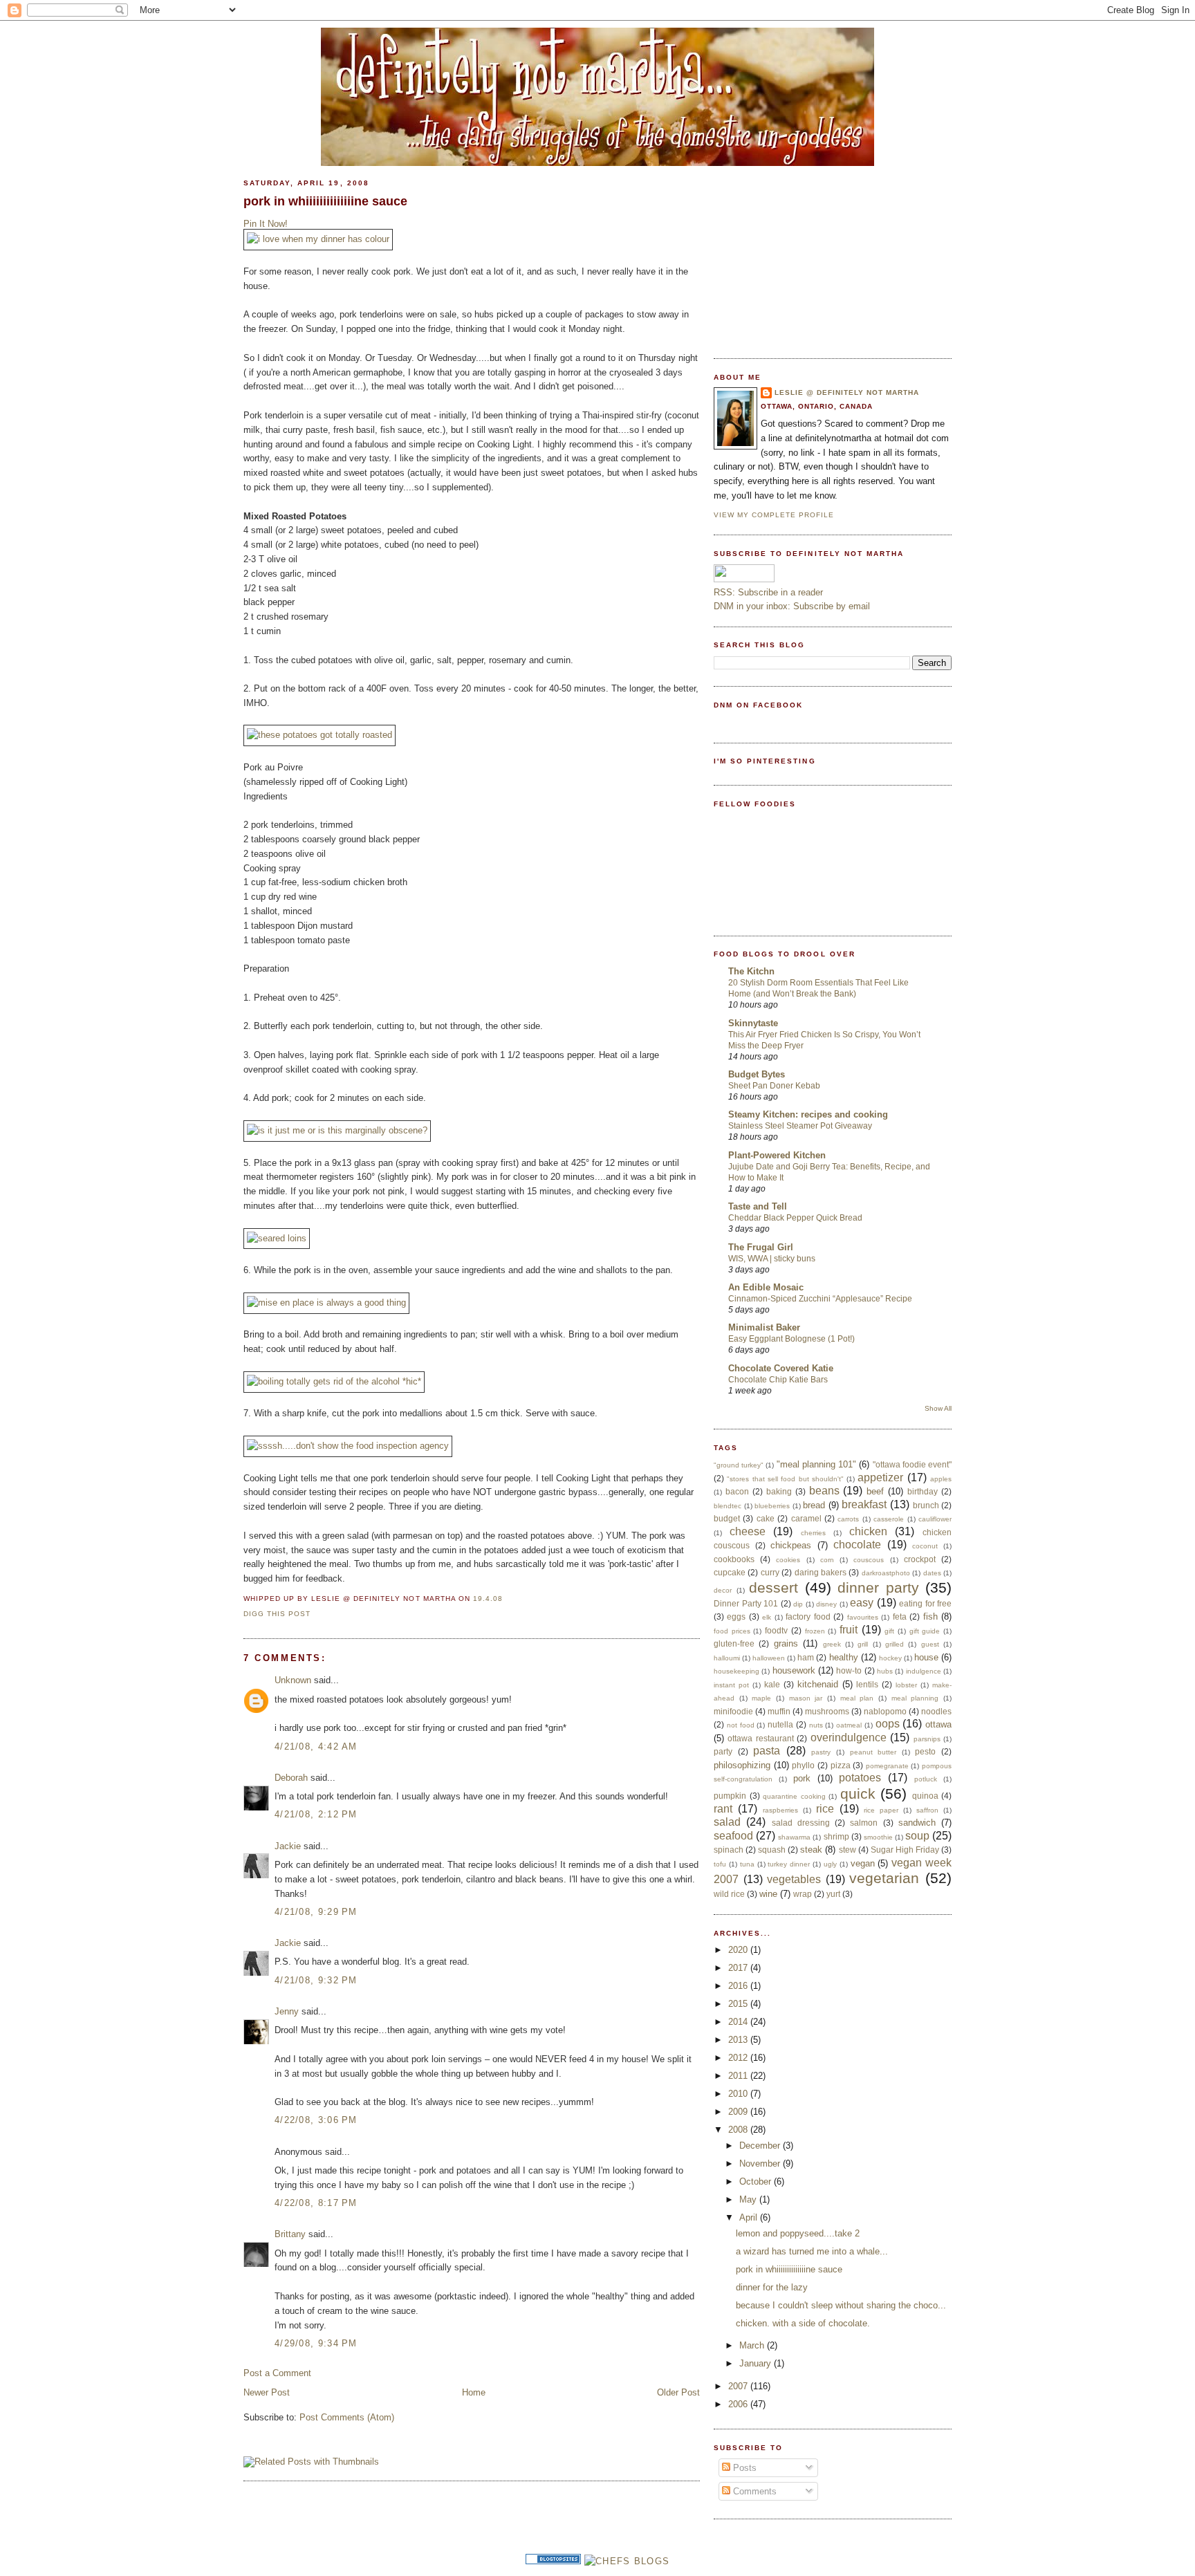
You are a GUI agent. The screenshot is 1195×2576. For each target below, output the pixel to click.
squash (772, 1850)
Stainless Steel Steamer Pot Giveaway (800, 1126)
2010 (739, 2094)
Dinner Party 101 (746, 1603)
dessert (773, 1587)
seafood (733, 1836)
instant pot (731, 1685)
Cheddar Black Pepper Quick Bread (795, 1218)
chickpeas (791, 1545)
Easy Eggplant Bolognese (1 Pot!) (791, 1339)
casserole (889, 1519)
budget (727, 1518)
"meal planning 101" (816, 1464)
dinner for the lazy (772, 2287)
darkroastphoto (886, 1573)
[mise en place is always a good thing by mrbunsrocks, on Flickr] (326, 1303)
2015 (739, 2004)
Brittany (290, 2234)
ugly (830, 1864)
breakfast (864, 1504)
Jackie (288, 1846)
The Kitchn (751, 971)
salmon (864, 1823)
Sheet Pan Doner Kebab (774, 1086)
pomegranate (887, 1766)
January (757, 2363)
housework (794, 1670)
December (761, 2146)
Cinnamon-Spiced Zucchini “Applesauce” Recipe (820, 1299)
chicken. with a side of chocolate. (803, 2323)
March (753, 2345)
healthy (844, 1657)
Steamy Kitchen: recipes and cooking (808, 1114)
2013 (739, 2040)
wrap (803, 1894)
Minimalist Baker (764, 1327)
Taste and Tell (758, 1206)
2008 (739, 2130)
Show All (938, 1408)
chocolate (857, 1545)
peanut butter (873, 1752)
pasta (767, 1751)
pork (802, 1778)
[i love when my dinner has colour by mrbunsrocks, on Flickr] (318, 239)
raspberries (780, 1810)
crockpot (920, 1559)
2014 (739, 2022)
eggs (736, 1616)
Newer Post (267, 2392)
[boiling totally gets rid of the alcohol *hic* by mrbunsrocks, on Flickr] (334, 1381)
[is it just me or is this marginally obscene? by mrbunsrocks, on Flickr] (337, 1130)
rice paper (881, 1810)
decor (723, 1590)
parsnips (927, 1739)
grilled (895, 1644)
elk (767, 1617)
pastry (821, 1752)
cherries (813, 1533)
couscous (869, 1560)
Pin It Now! (266, 224)
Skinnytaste (753, 1023)
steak (811, 1850)
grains (786, 1643)
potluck (926, 1779)
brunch (926, 1505)
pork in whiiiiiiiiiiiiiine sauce (325, 201)
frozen (815, 1631)
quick (858, 1794)
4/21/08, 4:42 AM (316, 1746)
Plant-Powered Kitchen (777, 1155)
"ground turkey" (739, 1465)
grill (863, 1644)
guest (930, 1644)
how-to (849, 1670)
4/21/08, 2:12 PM (316, 1814)
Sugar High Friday (905, 1850)
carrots (848, 1519)
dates (932, 1573)
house (926, 1657)
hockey (890, 1658)
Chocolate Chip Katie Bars (778, 1380)
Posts (743, 2468)
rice (825, 1809)
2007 (739, 2386)
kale (772, 1684)
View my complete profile (774, 515)
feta (900, 1616)
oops (888, 1724)
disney (826, 1604)
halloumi (727, 1658)
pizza (841, 1765)
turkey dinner (789, 1864)
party (723, 1751)
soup (917, 1836)
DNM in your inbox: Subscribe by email (792, 606)
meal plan (857, 1698)
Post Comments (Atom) (347, 2417)
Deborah (291, 1778)
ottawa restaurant (760, 1738)
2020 (739, 1950)
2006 (739, 2404)
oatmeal (849, 1725)
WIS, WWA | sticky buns (772, 1259)
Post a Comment (277, 2373)
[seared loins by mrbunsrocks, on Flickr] (277, 1238)
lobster (906, 1685)
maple (761, 1698)
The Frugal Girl (761, 1247)
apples (941, 1479)
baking (779, 1491)
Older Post (678, 2392)
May (749, 2199)
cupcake (730, 1572)
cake (766, 1518)
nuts (816, 1725)
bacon (737, 1491)
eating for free (925, 1603)
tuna (747, 1864)
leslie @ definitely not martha (847, 392)
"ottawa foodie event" (912, 1464)
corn (827, 1560)
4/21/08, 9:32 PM (316, 1980)
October (757, 2181)
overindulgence (849, 1738)
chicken (868, 1531)
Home (474, 2392)
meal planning (915, 1698)
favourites (863, 1617)
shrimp (836, 1836)
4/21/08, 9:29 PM (316, 1912)
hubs (885, 1671)
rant (723, 1809)
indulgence (924, 1671)
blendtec (728, 1506)
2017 (739, 1968)
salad (727, 1822)
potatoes (860, 1778)
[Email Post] (507, 1599)
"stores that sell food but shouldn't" (785, 1479)
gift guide (925, 1631)
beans (824, 1491)
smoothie (878, 1837)
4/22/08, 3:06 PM (316, 2120)
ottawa (938, 1724)
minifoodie (733, 1711)
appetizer (880, 1477)
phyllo (803, 1765)
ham (806, 1657)
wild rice (729, 1894)
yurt (833, 1894)
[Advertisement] (817, 254)
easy (862, 1603)
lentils (867, 1684)
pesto (925, 1751)
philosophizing (742, 1765)
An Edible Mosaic (766, 1287)
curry (770, 1572)
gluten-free (734, 1643)
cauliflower (935, 1519)
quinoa (925, 1796)
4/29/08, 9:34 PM (316, 2343)
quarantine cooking (794, 1796)
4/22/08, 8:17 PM (316, 2203)
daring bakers (821, 1572)
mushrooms (827, 1711)
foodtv (776, 1630)
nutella (780, 1724)
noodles (936, 1711)
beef (875, 1491)
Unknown (293, 1680)
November (761, 2163)
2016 (739, 1986)
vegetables (794, 1879)
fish (930, 1616)
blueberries (772, 1506)
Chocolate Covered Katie (781, 1368)
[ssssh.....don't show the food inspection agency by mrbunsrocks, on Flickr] (348, 1446)
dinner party (878, 1587)
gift (889, 1631)
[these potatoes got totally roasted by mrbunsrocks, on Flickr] (319, 735)
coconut (925, 1546)
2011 (739, 2076)
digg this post (277, 1614)
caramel (806, 1518)
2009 (739, 2112)
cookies (788, 1560)
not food (741, 1725)
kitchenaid (818, 1684)
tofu (720, 1864)
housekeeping (737, 1671)
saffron (927, 1810)
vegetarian (884, 1878)
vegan (863, 1863)
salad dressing (801, 1823)
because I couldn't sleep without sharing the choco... (841, 2305)
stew (847, 1850)
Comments (753, 2491)
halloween (769, 1658)
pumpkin (730, 1796)
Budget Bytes (757, 1074)
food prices (732, 1631)
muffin (779, 1711)
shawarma (794, 1837)
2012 (739, 2058)
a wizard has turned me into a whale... (812, 2251)
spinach (729, 1850)
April (750, 2217)
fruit (849, 1630)
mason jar (806, 1698)
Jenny (287, 2011)
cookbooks (734, 1559)
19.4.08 (488, 1599)
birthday (923, 1491)
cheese (748, 1531)
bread (814, 1505)
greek (832, 1644)
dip (798, 1604)
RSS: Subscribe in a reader (768, 592)
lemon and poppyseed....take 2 (798, 2233)
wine (768, 1894)
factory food (808, 1616)
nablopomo (885, 1711)
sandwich (917, 1823)
